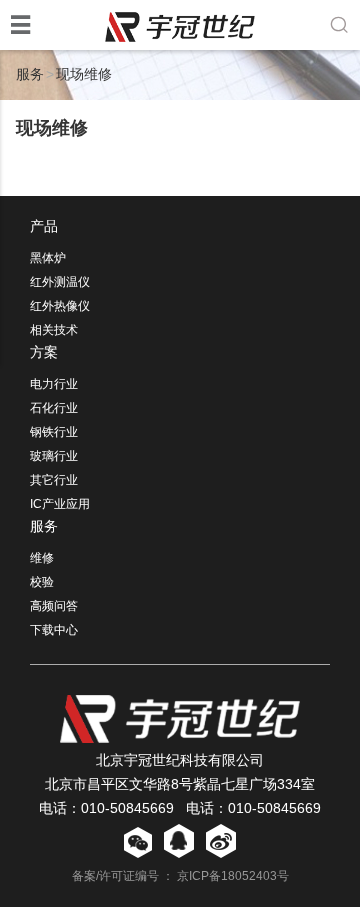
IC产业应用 (60, 504)
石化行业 (54, 408)
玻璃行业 (54, 456)
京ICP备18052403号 (233, 876)
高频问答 (54, 606)
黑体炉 (48, 258)
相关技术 (54, 330)
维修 (42, 558)
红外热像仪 (60, 306)
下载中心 (54, 630)
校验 (42, 582)
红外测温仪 (60, 282)
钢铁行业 (54, 432)
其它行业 (54, 480)
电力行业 (54, 384)
